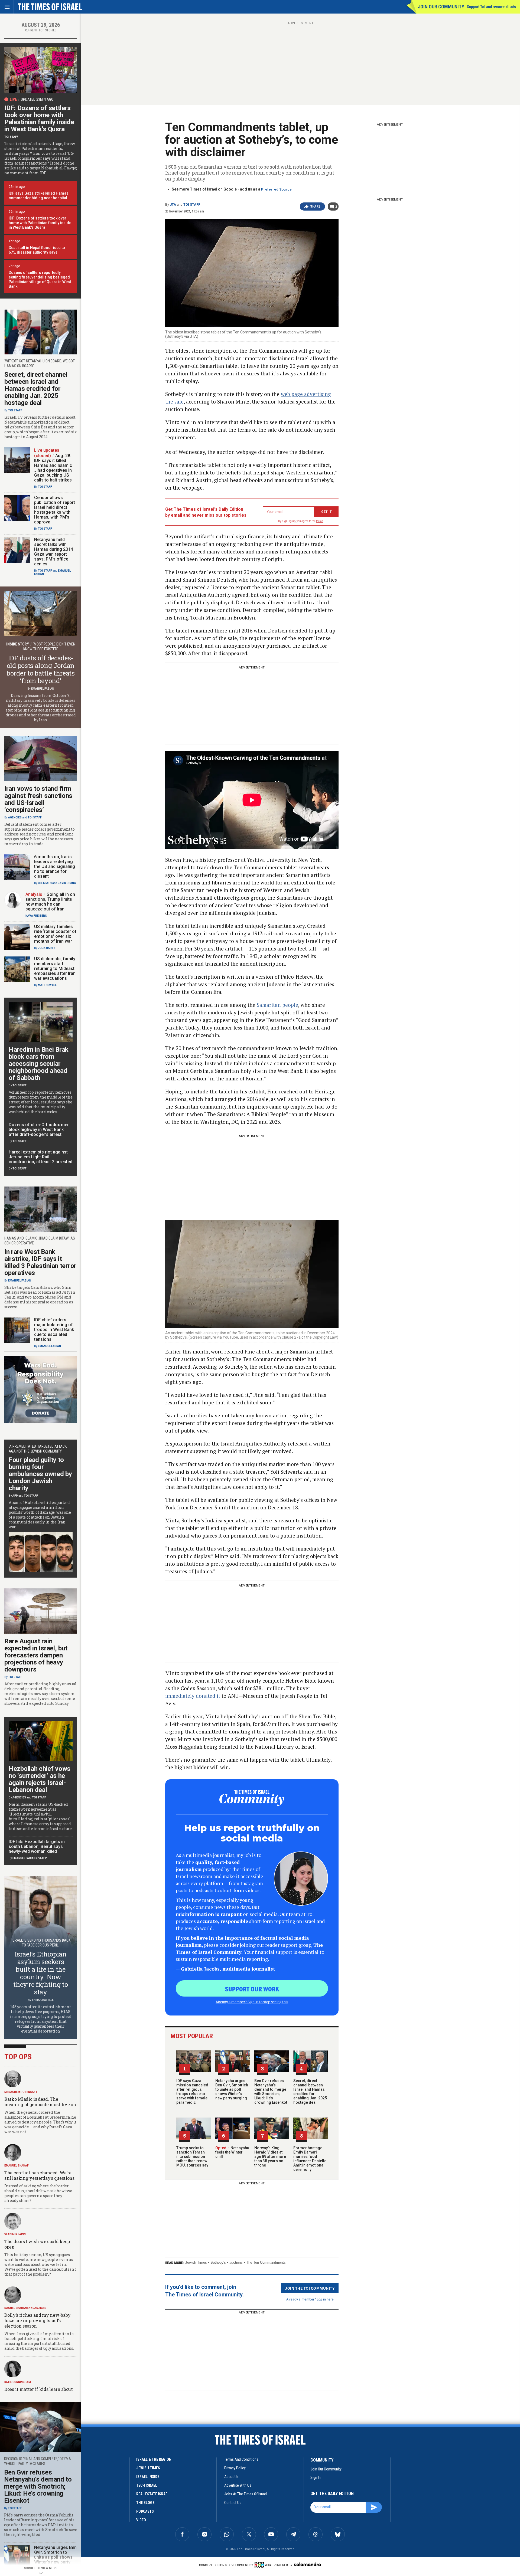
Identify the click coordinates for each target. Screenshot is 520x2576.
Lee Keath (45, 883)
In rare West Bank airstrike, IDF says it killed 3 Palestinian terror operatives (40, 1262)
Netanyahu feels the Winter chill (232, 2152)
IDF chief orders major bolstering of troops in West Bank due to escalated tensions (54, 1330)
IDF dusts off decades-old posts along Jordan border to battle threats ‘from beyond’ (41, 669)
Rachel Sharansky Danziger (25, 2308)
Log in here (325, 2299)
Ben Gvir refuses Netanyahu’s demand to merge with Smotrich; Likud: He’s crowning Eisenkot (271, 2092)
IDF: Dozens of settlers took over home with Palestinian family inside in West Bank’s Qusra (39, 119)
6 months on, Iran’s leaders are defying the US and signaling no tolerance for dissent (55, 866)
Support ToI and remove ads (491, 7)
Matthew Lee (47, 985)
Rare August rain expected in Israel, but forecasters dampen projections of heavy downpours (36, 1655)
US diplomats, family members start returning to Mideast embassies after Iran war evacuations (55, 969)
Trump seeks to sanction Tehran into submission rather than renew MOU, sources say (192, 2157)
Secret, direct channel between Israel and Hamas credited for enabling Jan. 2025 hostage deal (310, 2092)
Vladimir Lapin (15, 2234)
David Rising (67, 883)
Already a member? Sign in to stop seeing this (252, 2002)
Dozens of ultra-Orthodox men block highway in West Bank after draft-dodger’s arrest (39, 1130)
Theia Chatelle (43, 2000)
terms (320, 521)
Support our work (252, 1989)
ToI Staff (192, 205)
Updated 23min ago (37, 99)
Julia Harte (47, 948)
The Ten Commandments (266, 2262)
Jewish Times (196, 2262)
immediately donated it (193, 1696)
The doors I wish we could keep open (37, 2244)
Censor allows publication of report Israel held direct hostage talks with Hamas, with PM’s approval (55, 510)
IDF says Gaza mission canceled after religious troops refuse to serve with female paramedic (192, 2092)
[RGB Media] (264, 2565)
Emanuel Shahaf (17, 2166)
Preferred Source (276, 189)
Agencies (15, 817)
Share (315, 207)
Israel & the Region (154, 2459)
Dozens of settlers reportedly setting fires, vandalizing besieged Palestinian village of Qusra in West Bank (40, 279)
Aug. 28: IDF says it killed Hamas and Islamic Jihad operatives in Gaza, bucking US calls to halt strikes (53, 468)
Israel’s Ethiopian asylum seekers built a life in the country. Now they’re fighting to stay (40, 1973)
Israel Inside (148, 2477)
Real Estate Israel (153, 2494)
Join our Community (441, 7)
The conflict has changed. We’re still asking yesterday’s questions (39, 2175)
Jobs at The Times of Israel (246, 2494)
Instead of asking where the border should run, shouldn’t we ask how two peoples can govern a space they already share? (38, 2193)
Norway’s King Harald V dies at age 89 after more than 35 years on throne (270, 2157)
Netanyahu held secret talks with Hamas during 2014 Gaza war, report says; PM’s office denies (53, 552)
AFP (15, 1496)
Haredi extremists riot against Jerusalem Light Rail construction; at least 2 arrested (40, 1157)
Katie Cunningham (18, 2382)
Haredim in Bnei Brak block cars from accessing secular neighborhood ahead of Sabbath (39, 1064)
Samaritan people (277, 1005)
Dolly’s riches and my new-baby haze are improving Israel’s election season (38, 2320)
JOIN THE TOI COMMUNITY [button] (310, 2288)
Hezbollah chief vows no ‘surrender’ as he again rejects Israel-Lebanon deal (40, 1779)
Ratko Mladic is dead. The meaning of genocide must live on (40, 2102)
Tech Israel (147, 2485)
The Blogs (145, 2503)
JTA (173, 205)
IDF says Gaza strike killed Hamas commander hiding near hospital (39, 196)
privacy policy (235, 2468)
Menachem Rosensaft (21, 2092)
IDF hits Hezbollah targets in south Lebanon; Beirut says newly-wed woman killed (37, 1846)
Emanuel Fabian (43, 689)
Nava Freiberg (36, 916)
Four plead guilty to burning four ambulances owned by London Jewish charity (40, 1474)
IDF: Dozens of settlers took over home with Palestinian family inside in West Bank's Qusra (40, 223)
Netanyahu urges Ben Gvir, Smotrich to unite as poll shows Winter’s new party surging (232, 2089)
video (141, 2520)
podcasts (145, 2511)
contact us (233, 2503)
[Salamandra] (307, 2564)
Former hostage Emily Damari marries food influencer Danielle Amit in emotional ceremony (310, 2159)
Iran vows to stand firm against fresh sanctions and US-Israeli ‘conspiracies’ (38, 799)
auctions (236, 2262)
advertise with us (238, 2485)
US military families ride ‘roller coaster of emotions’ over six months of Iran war (55, 934)
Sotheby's (218, 2262)
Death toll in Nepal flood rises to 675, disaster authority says (37, 250)
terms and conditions (241, 2459)
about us (231, 2477)
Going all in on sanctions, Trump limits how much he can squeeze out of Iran (50, 902)
